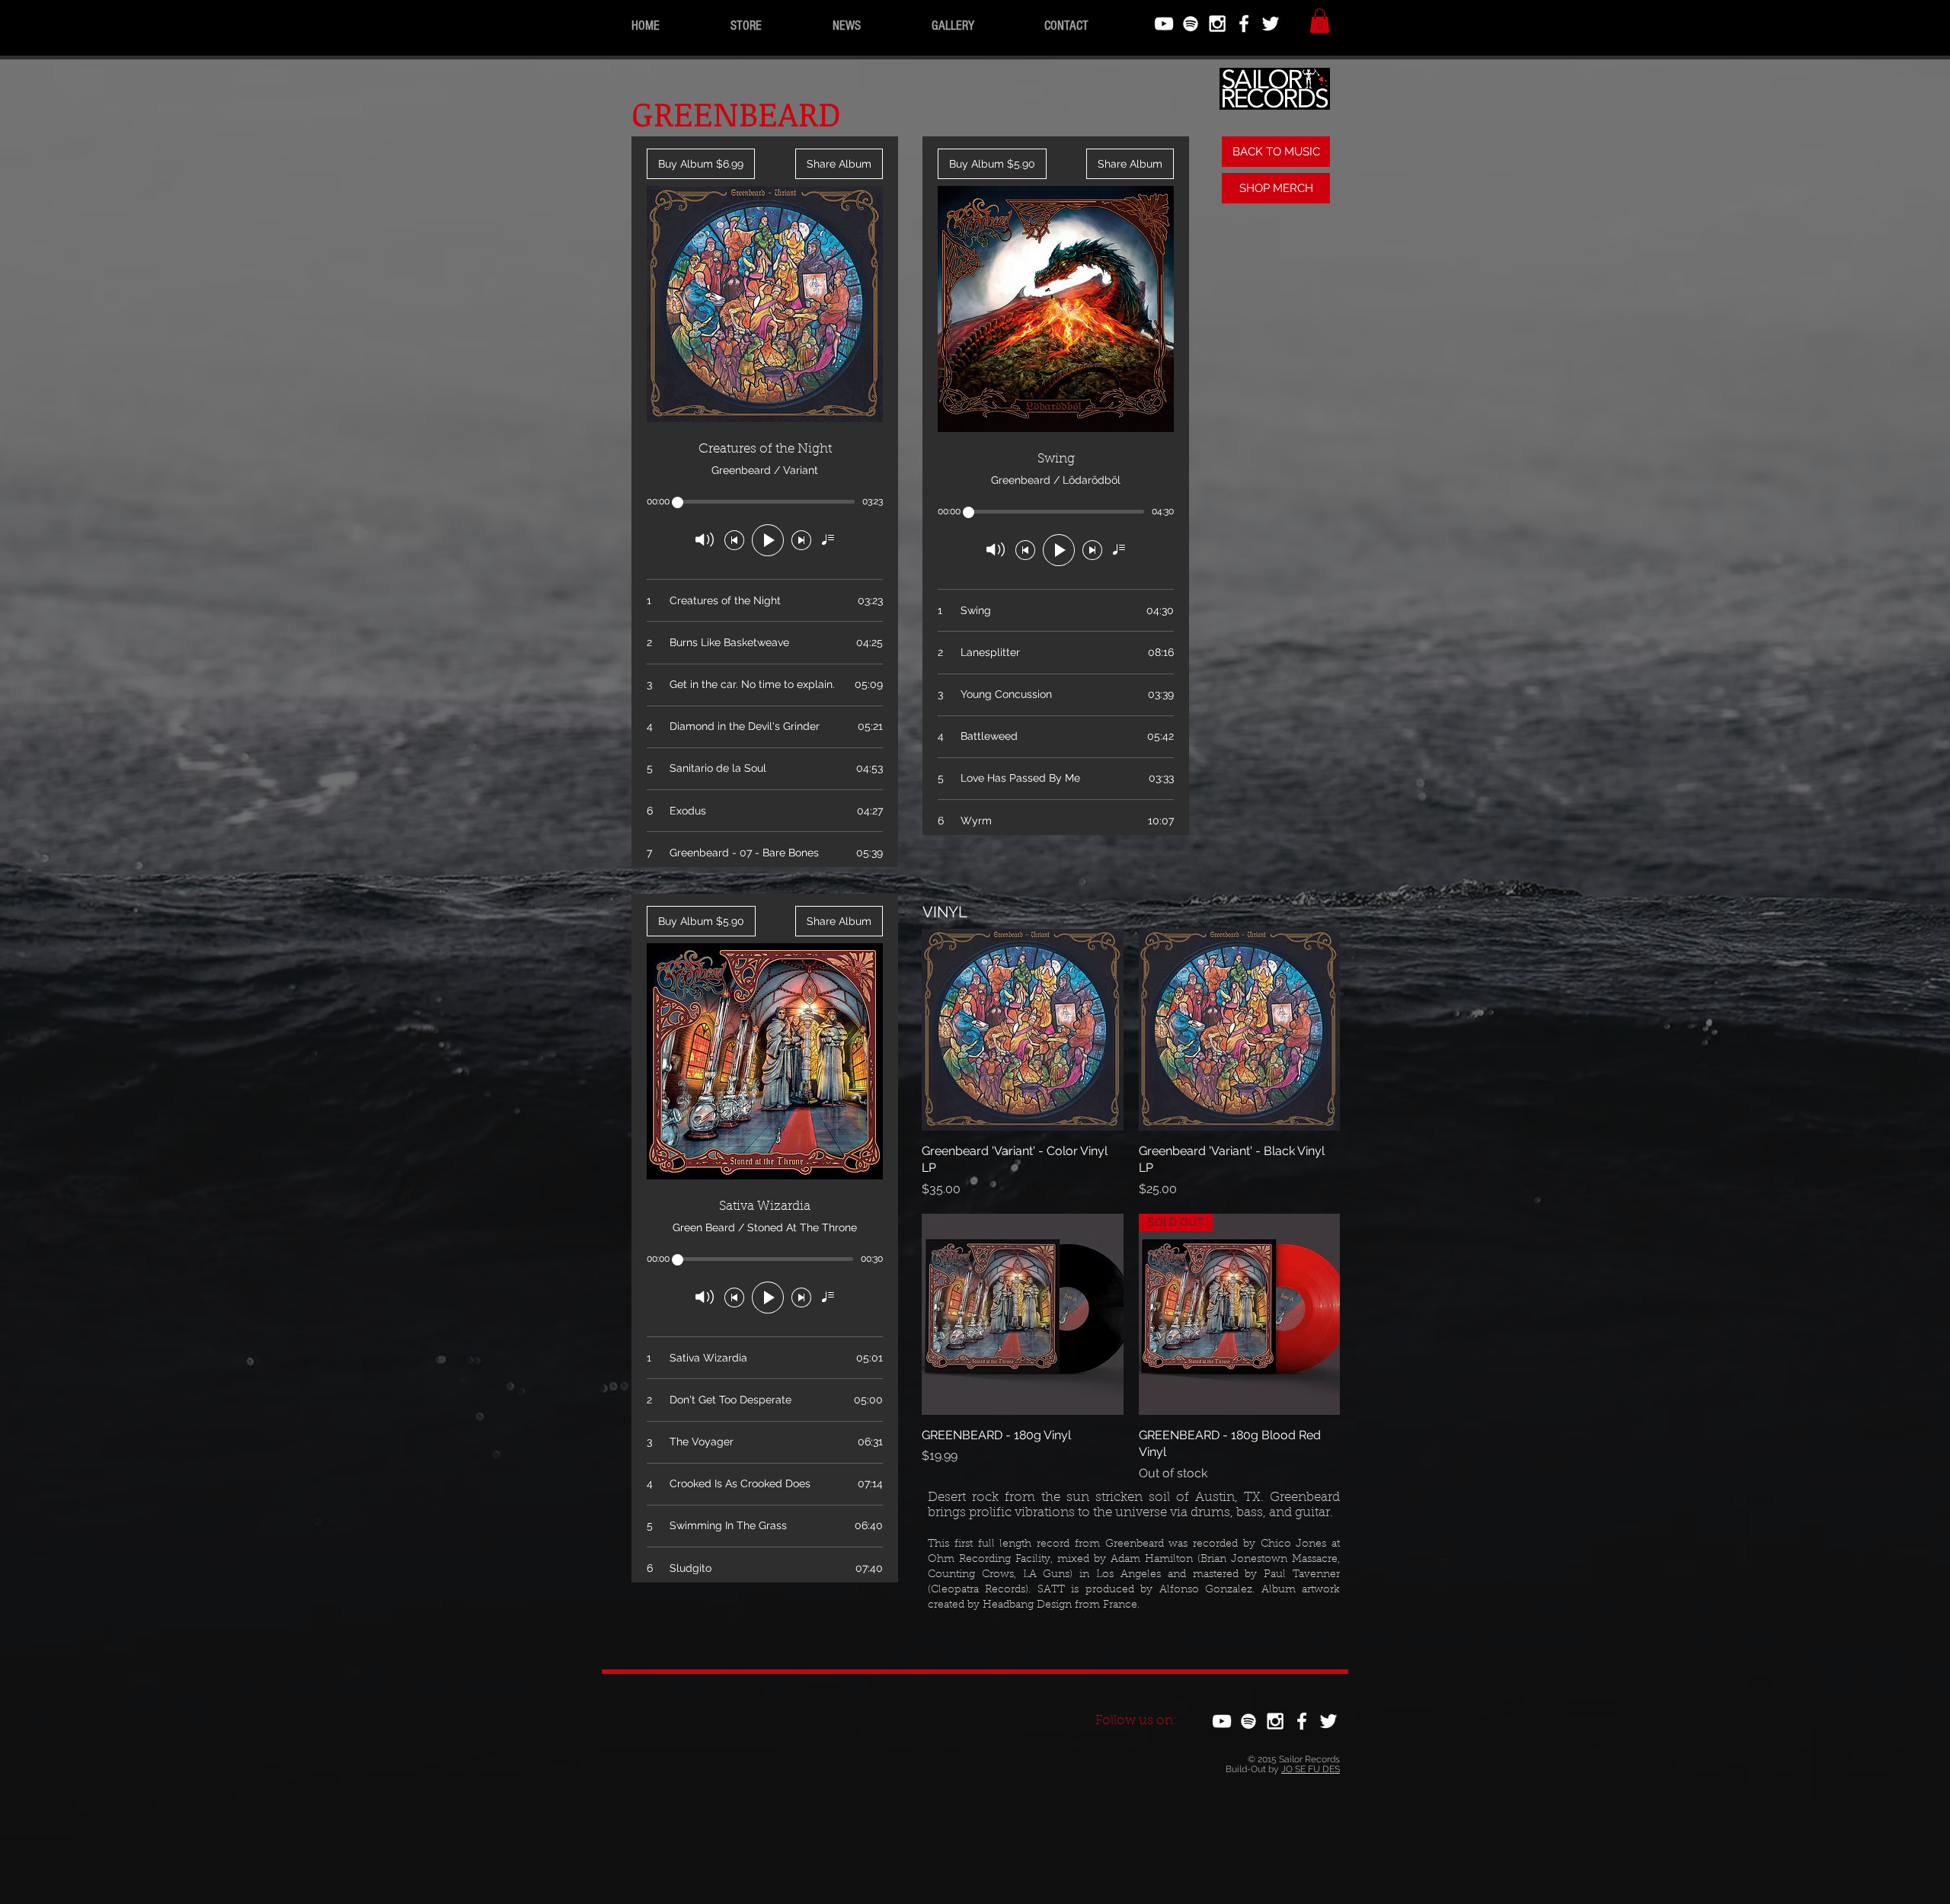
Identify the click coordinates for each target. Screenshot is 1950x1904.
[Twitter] (1271, 24)
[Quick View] (1023, 1030)
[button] (1320, 21)
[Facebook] (1244, 24)
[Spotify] (1191, 24)
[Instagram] (1217, 24)
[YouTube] (1164, 24)
